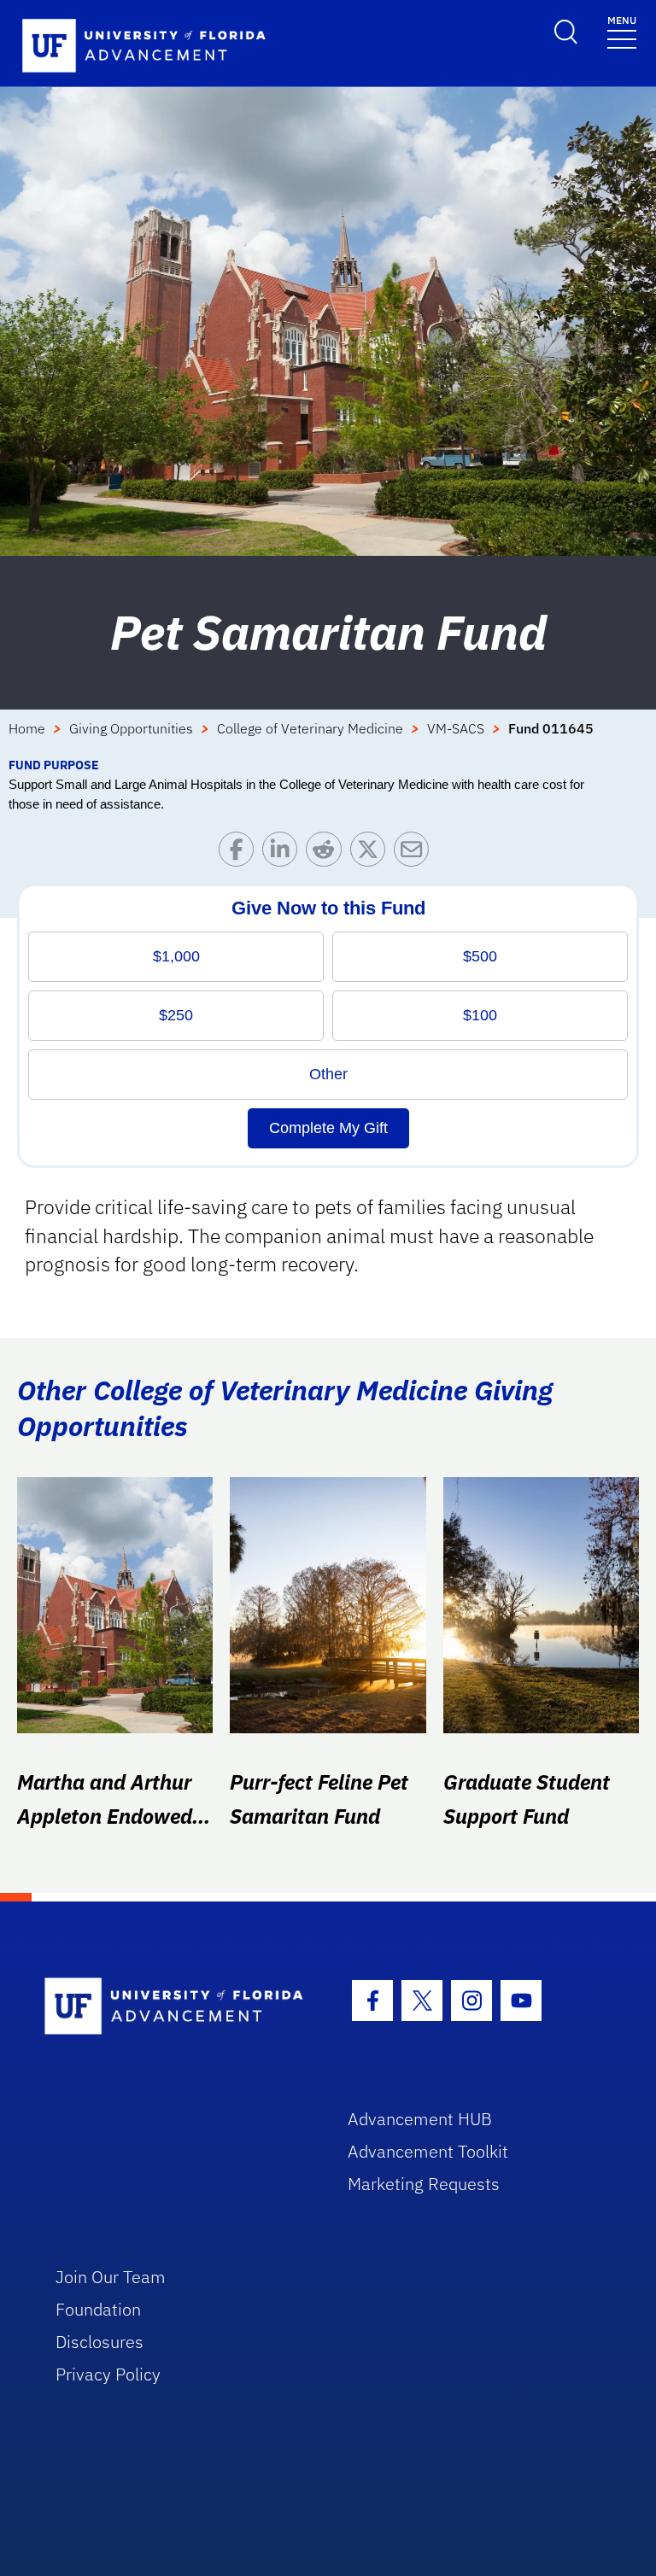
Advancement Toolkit (428, 2151)
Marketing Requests (424, 2184)
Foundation (98, 2309)
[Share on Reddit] (328, 853)
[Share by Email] (416, 853)
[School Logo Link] (176, 2007)
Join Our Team (111, 2277)
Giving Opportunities (131, 728)
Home (27, 728)
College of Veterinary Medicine (310, 728)
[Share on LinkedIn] (284, 853)
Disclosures (100, 2342)
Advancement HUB (420, 2119)
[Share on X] (372, 853)
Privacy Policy (108, 2374)
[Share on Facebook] (240, 853)
